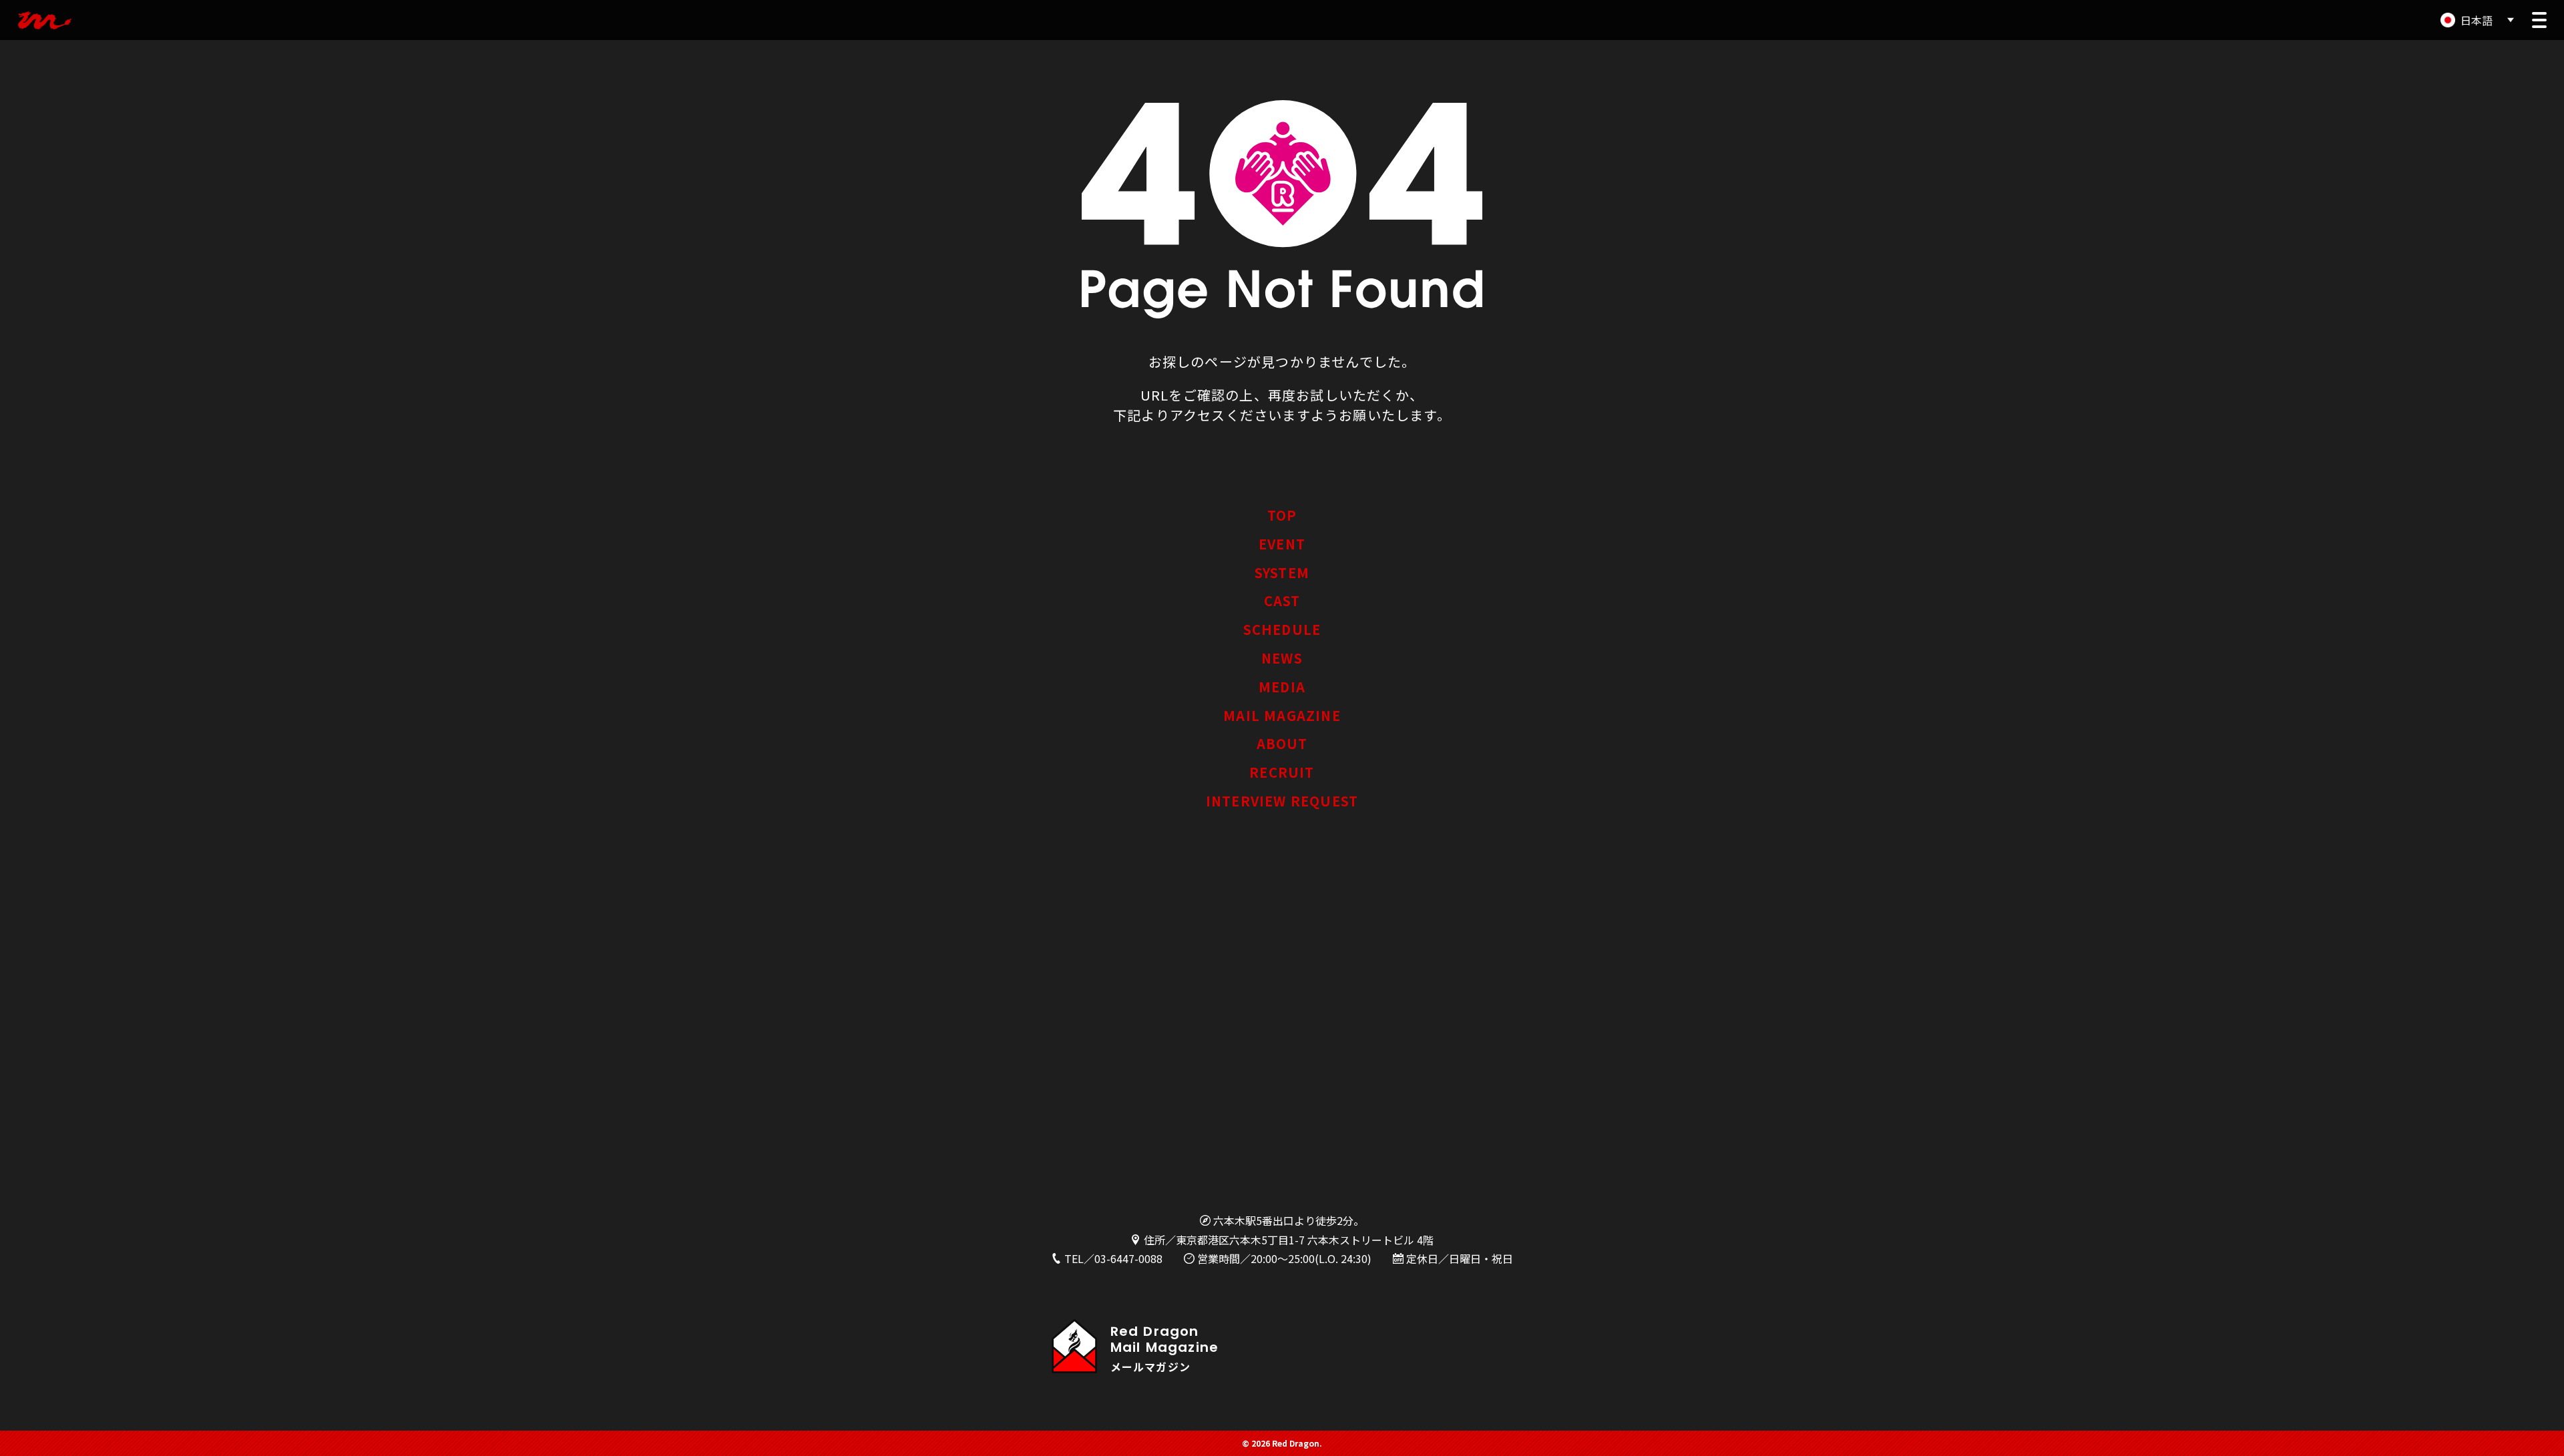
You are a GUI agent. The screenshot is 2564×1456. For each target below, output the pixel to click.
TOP (1282, 515)
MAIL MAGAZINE (1282, 715)
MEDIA (1282, 687)
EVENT (1282, 544)
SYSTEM (1282, 572)
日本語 (2477, 20)
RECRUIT (1282, 772)
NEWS (1282, 658)
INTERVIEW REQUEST (1282, 801)
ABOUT (1282, 743)
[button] (2539, 20)
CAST (1282, 600)
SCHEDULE (1282, 629)
